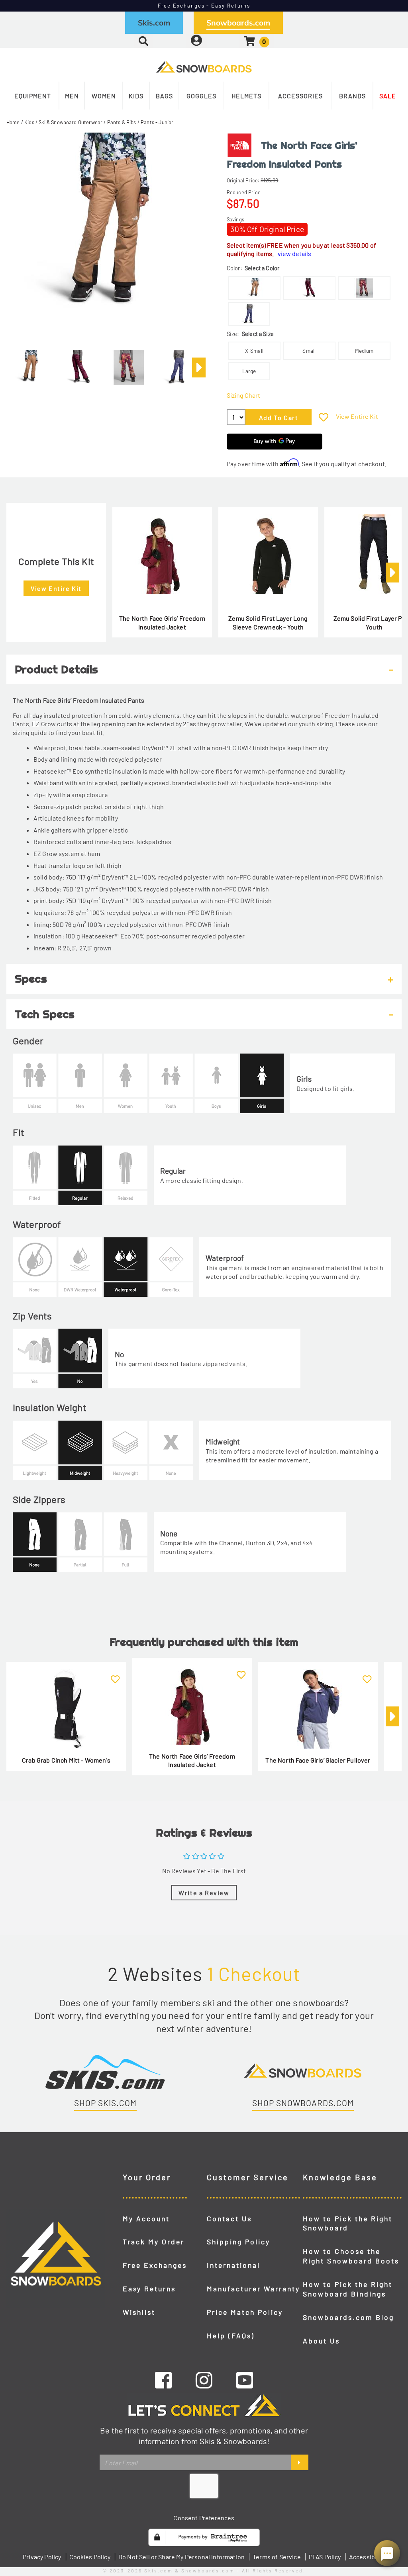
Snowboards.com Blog (348, 2317)
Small (309, 351)
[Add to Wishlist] (324, 417)
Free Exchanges (155, 2265)
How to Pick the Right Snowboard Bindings (348, 2289)
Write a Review (204, 1893)
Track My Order (154, 2242)
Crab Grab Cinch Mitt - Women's (66, 1760)
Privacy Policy (42, 2557)
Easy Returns (149, 2289)
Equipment (33, 96)
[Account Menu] (196, 41)
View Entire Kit (357, 416)
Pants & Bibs (122, 122)
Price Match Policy (245, 2312)
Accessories (300, 96)
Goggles (201, 96)
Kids (136, 96)
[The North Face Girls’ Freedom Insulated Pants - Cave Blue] (178, 364)
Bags (164, 96)
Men (72, 96)
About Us (321, 2341)
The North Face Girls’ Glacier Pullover (318, 1760)
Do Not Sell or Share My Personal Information (181, 2557)
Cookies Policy (90, 2557)
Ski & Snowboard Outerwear (71, 122)
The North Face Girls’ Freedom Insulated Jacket (162, 623)
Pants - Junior (157, 122)
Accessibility (367, 2557)
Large (249, 371)
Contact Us (229, 2218)
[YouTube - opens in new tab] (245, 2380)
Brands (352, 96)
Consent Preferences (204, 2518)
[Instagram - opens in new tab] (204, 2380)
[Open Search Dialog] (143, 41)
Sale (388, 96)
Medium (364, 351)
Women (104, 96)
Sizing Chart (243, 395)
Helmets (246, 96)
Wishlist (139, 2312)
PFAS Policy (325, 2557)
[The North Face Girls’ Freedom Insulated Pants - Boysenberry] (79, 364)
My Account (146, 2218)
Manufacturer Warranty (253, 2289)
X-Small (254, 351)
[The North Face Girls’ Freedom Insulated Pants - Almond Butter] (30, 364)
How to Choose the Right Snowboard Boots (351, 2256)
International (233, 2265)
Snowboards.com (238, 23)
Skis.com (154, 23)
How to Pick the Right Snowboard (348, 2223)
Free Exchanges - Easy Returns (204, 6)
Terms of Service (277, 2557)
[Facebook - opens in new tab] (163, 2380)
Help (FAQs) (231, 2336)
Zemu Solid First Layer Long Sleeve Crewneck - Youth (268, 623)
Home (13, 122)
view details (294, 253)
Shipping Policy (238, 2242)
